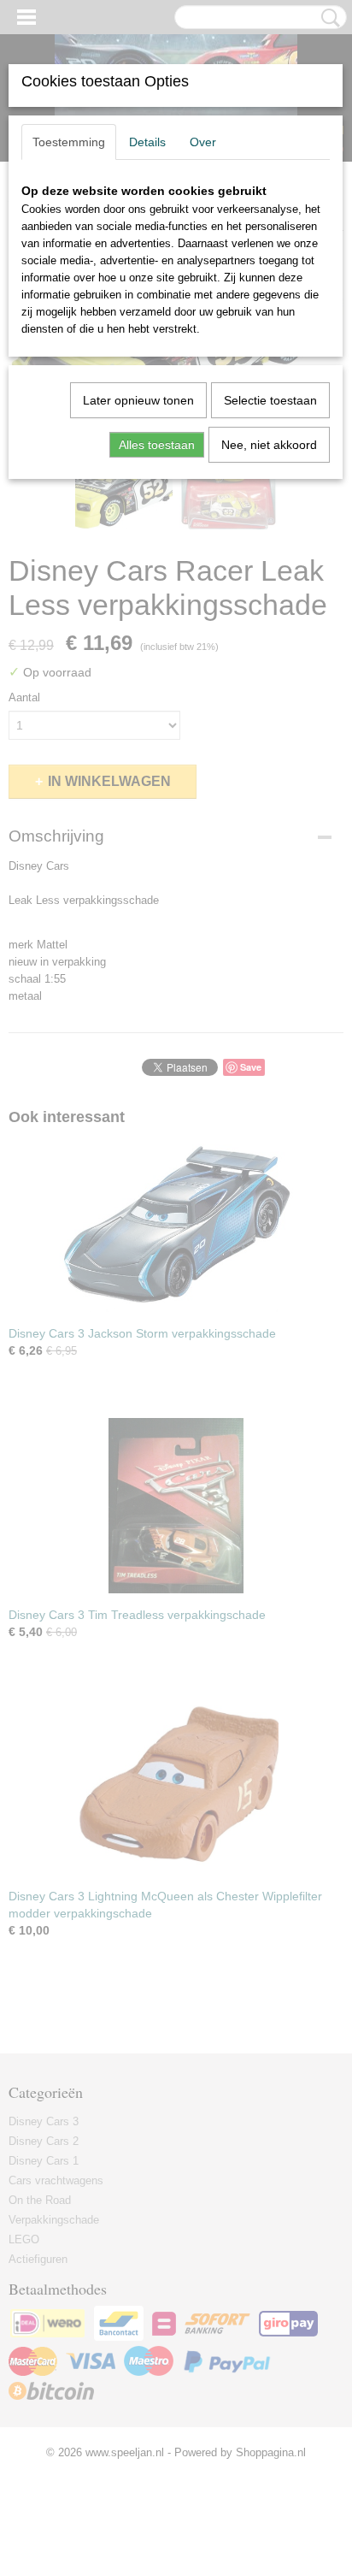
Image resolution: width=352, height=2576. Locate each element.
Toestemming (69, 142)
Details (147, 142)
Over (203, 142)
